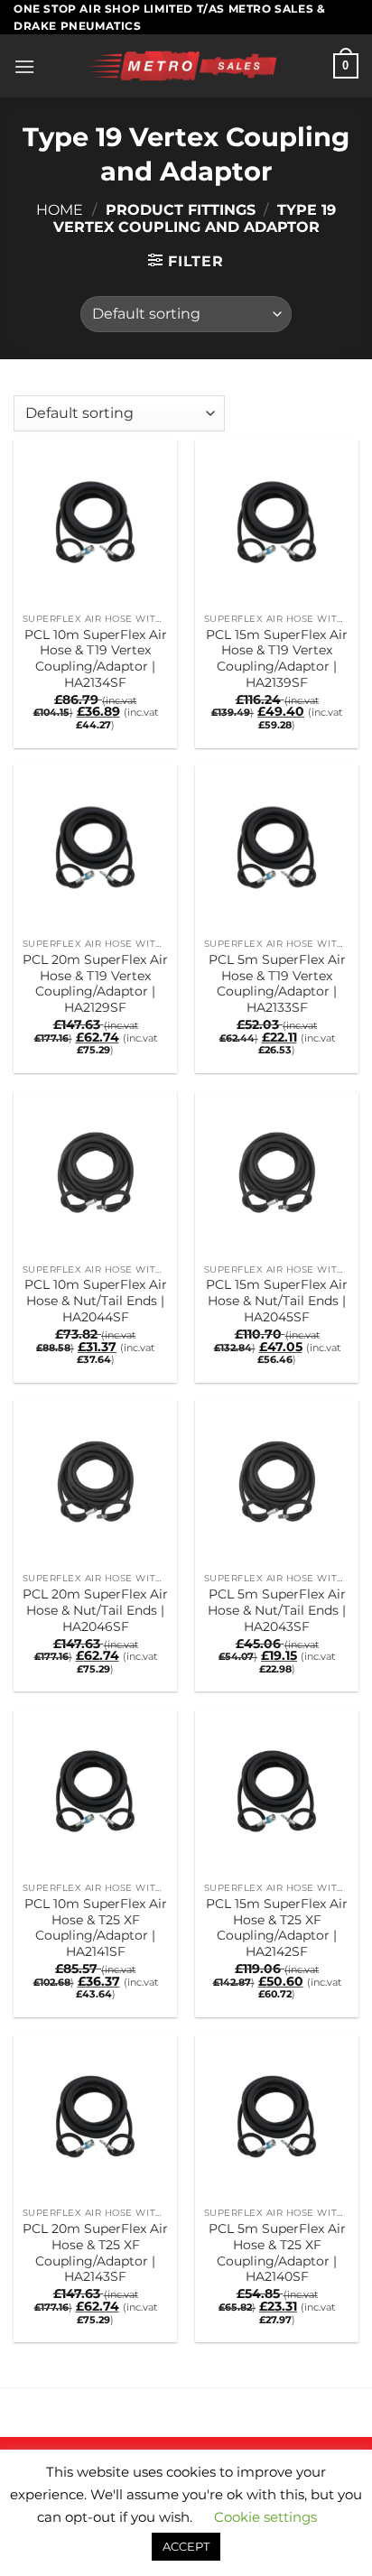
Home (60, 210)
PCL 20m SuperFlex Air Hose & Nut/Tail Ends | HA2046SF (95, 1610)
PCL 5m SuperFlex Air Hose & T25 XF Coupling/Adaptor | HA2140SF (277, 2252)
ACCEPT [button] (186, 2546)
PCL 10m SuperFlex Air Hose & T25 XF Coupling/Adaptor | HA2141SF (96, 1927)
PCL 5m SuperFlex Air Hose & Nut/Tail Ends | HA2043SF (277, 1610)
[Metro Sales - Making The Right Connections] (184, 66)
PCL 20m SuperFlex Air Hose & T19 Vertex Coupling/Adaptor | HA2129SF (95, 983)
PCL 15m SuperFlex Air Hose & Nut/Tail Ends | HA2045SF (277, 1300)
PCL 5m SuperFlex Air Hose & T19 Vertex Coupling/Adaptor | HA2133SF (277, 983)
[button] (24, 66)
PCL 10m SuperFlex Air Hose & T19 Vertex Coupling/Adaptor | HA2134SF (96, 658)
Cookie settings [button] (265, 2517)
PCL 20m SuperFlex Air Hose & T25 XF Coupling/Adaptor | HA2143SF (95, 2252)
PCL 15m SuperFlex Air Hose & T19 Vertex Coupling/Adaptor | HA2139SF (277, 658)
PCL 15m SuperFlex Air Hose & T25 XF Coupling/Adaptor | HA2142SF (277, 1927)
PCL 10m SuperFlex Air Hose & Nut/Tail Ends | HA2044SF (96, 1300)
